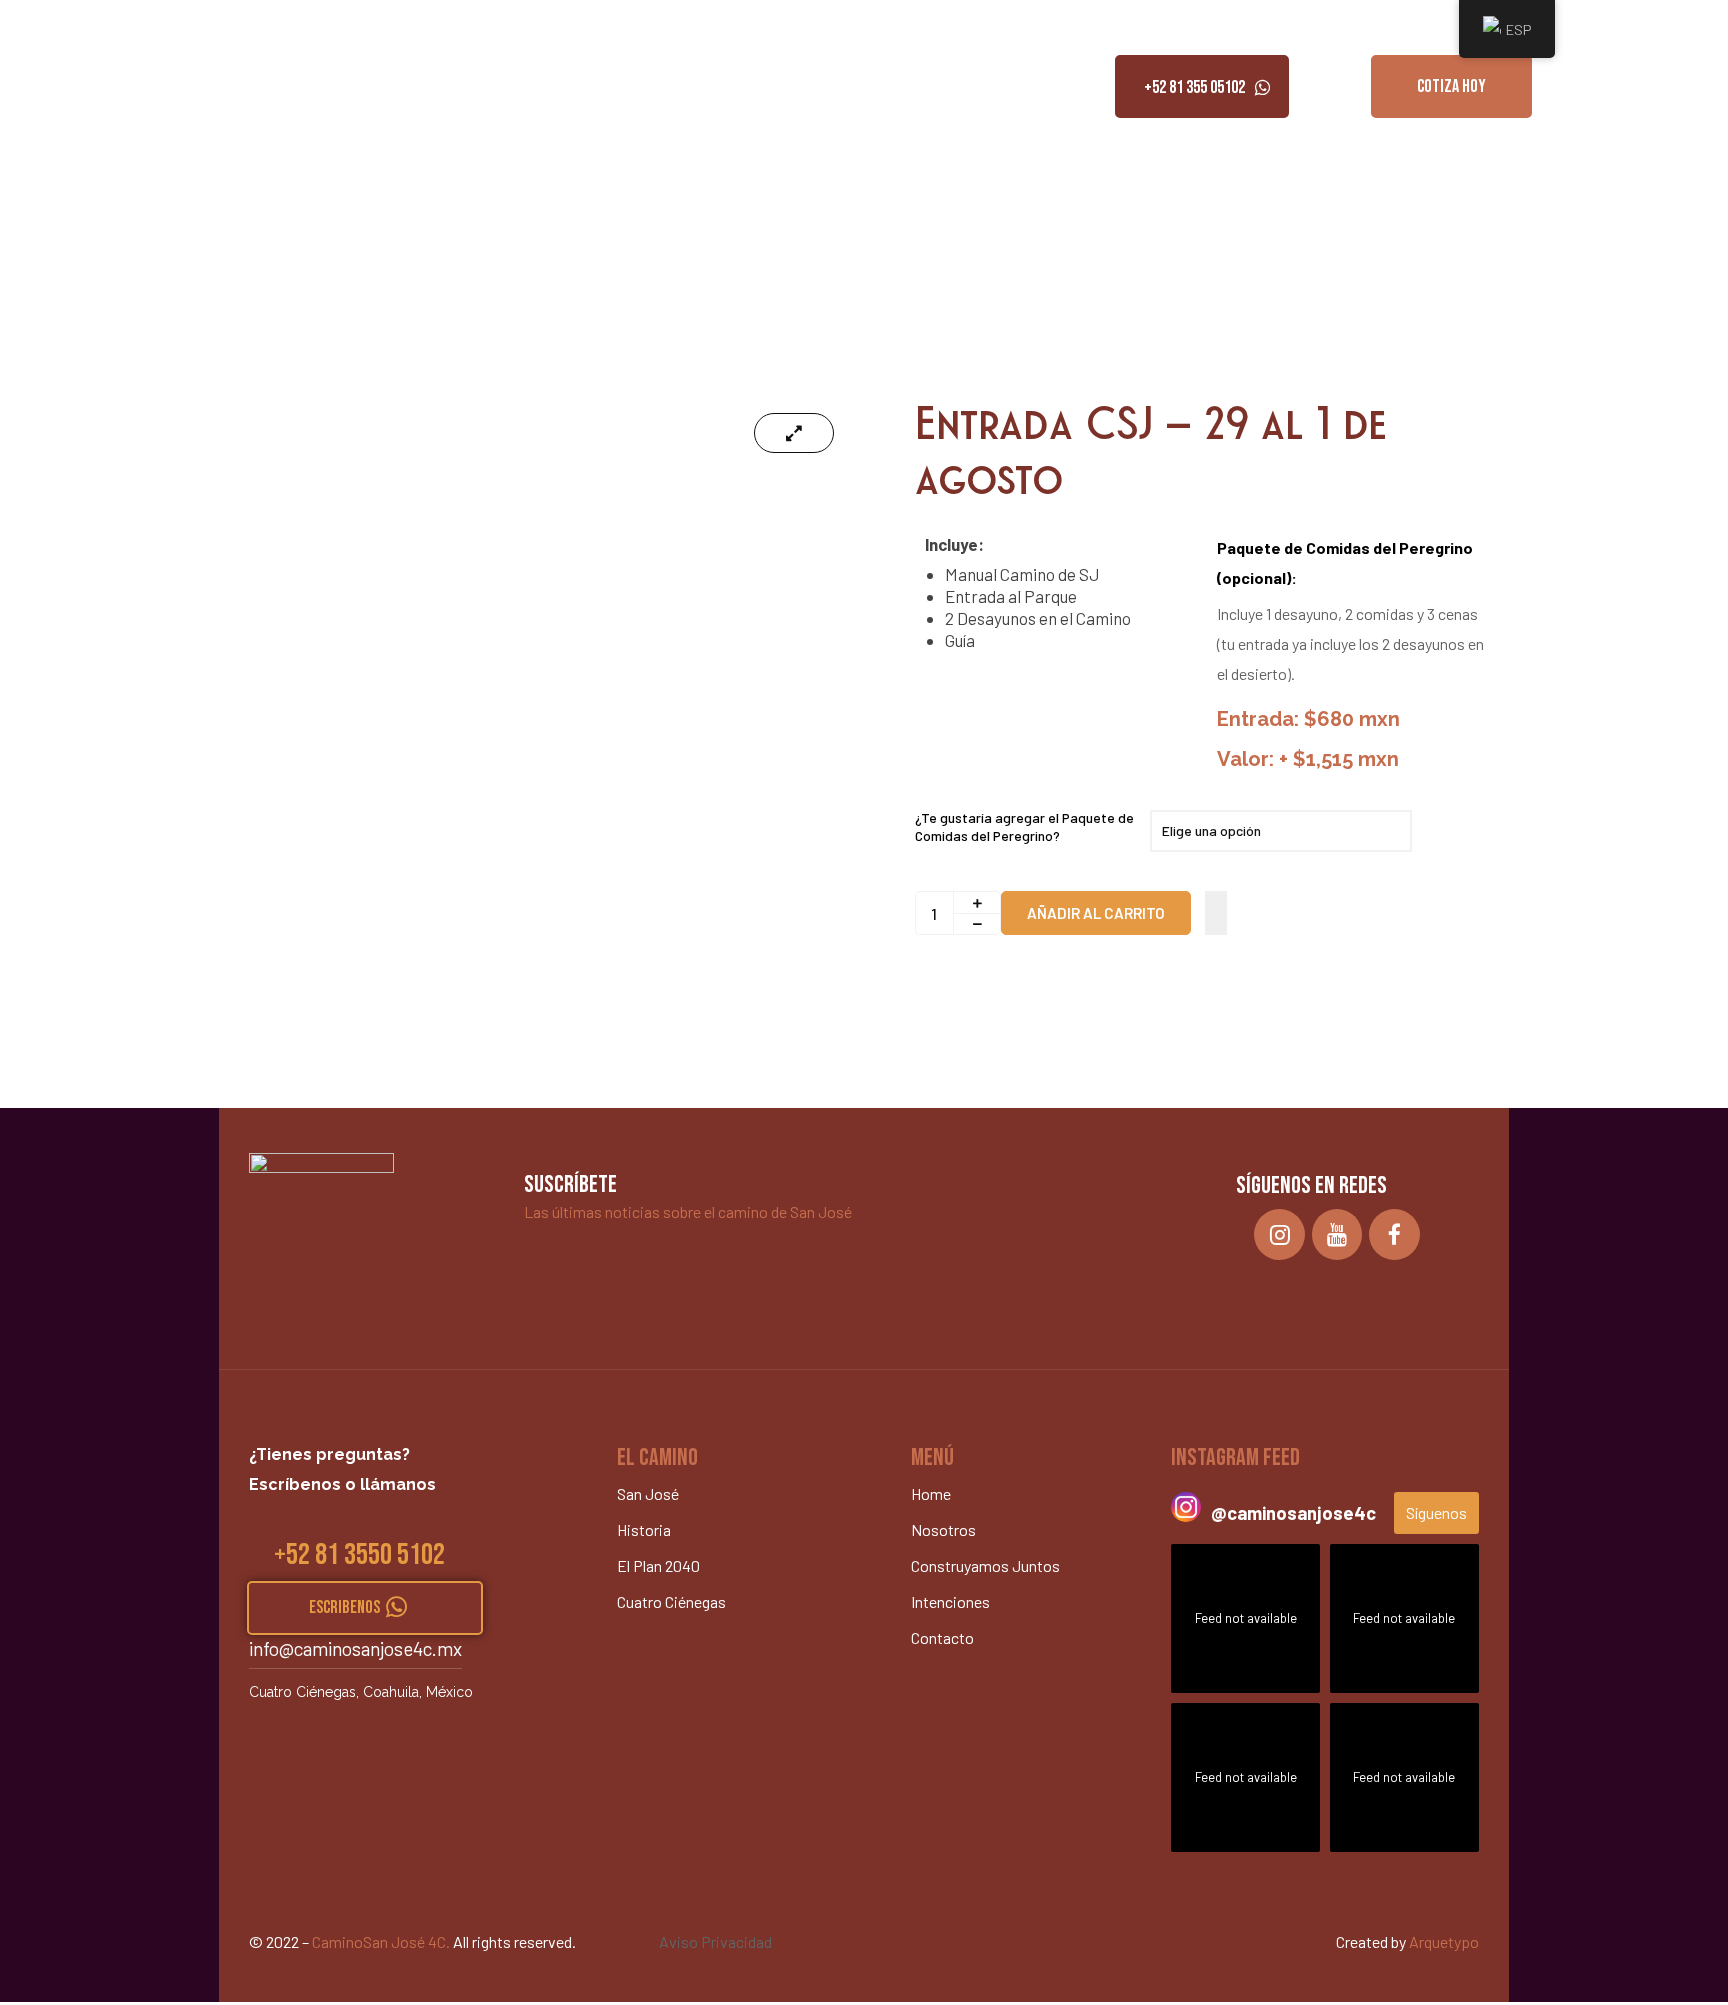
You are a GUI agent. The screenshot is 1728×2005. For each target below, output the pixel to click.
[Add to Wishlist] (1216, 913)
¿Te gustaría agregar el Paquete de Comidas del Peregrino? (1024, 826)
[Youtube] (1337, 1234)
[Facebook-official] (1394, 1234)
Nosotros (139, 86)
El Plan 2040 (658, 1565)
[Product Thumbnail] (794, 433)
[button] (1202, 86)
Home (66, 86)
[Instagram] (1279, 1234)
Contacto (492, 86)
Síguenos (1436, 1512)
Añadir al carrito (1096, 913)
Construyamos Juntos (265, 86)
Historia (644, 1529)
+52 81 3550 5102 (359, 1555)
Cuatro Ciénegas (671, 1601)
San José (648, 1493)
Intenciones (399, 86)
